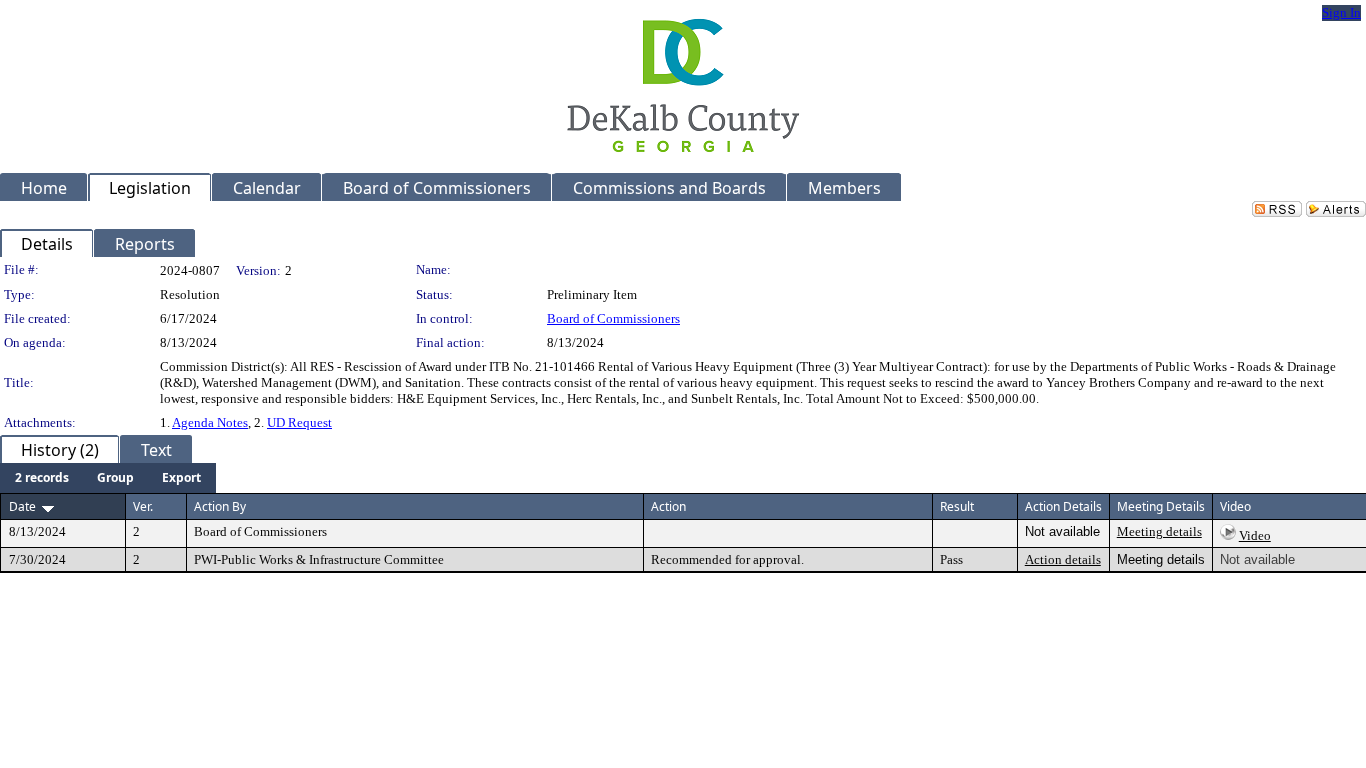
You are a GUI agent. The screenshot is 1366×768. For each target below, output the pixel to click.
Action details (1063, 559)
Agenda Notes (210, 422)
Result (957, 506)
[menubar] (108, 478)
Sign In (1341, 12)
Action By (220, 506)
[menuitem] (42, 478)
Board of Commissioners (613, 318)
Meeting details (1159, 531)
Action (668, 506)
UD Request (299, 422)
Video (1255, 535)
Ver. (143, 506)
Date (22, 506)
